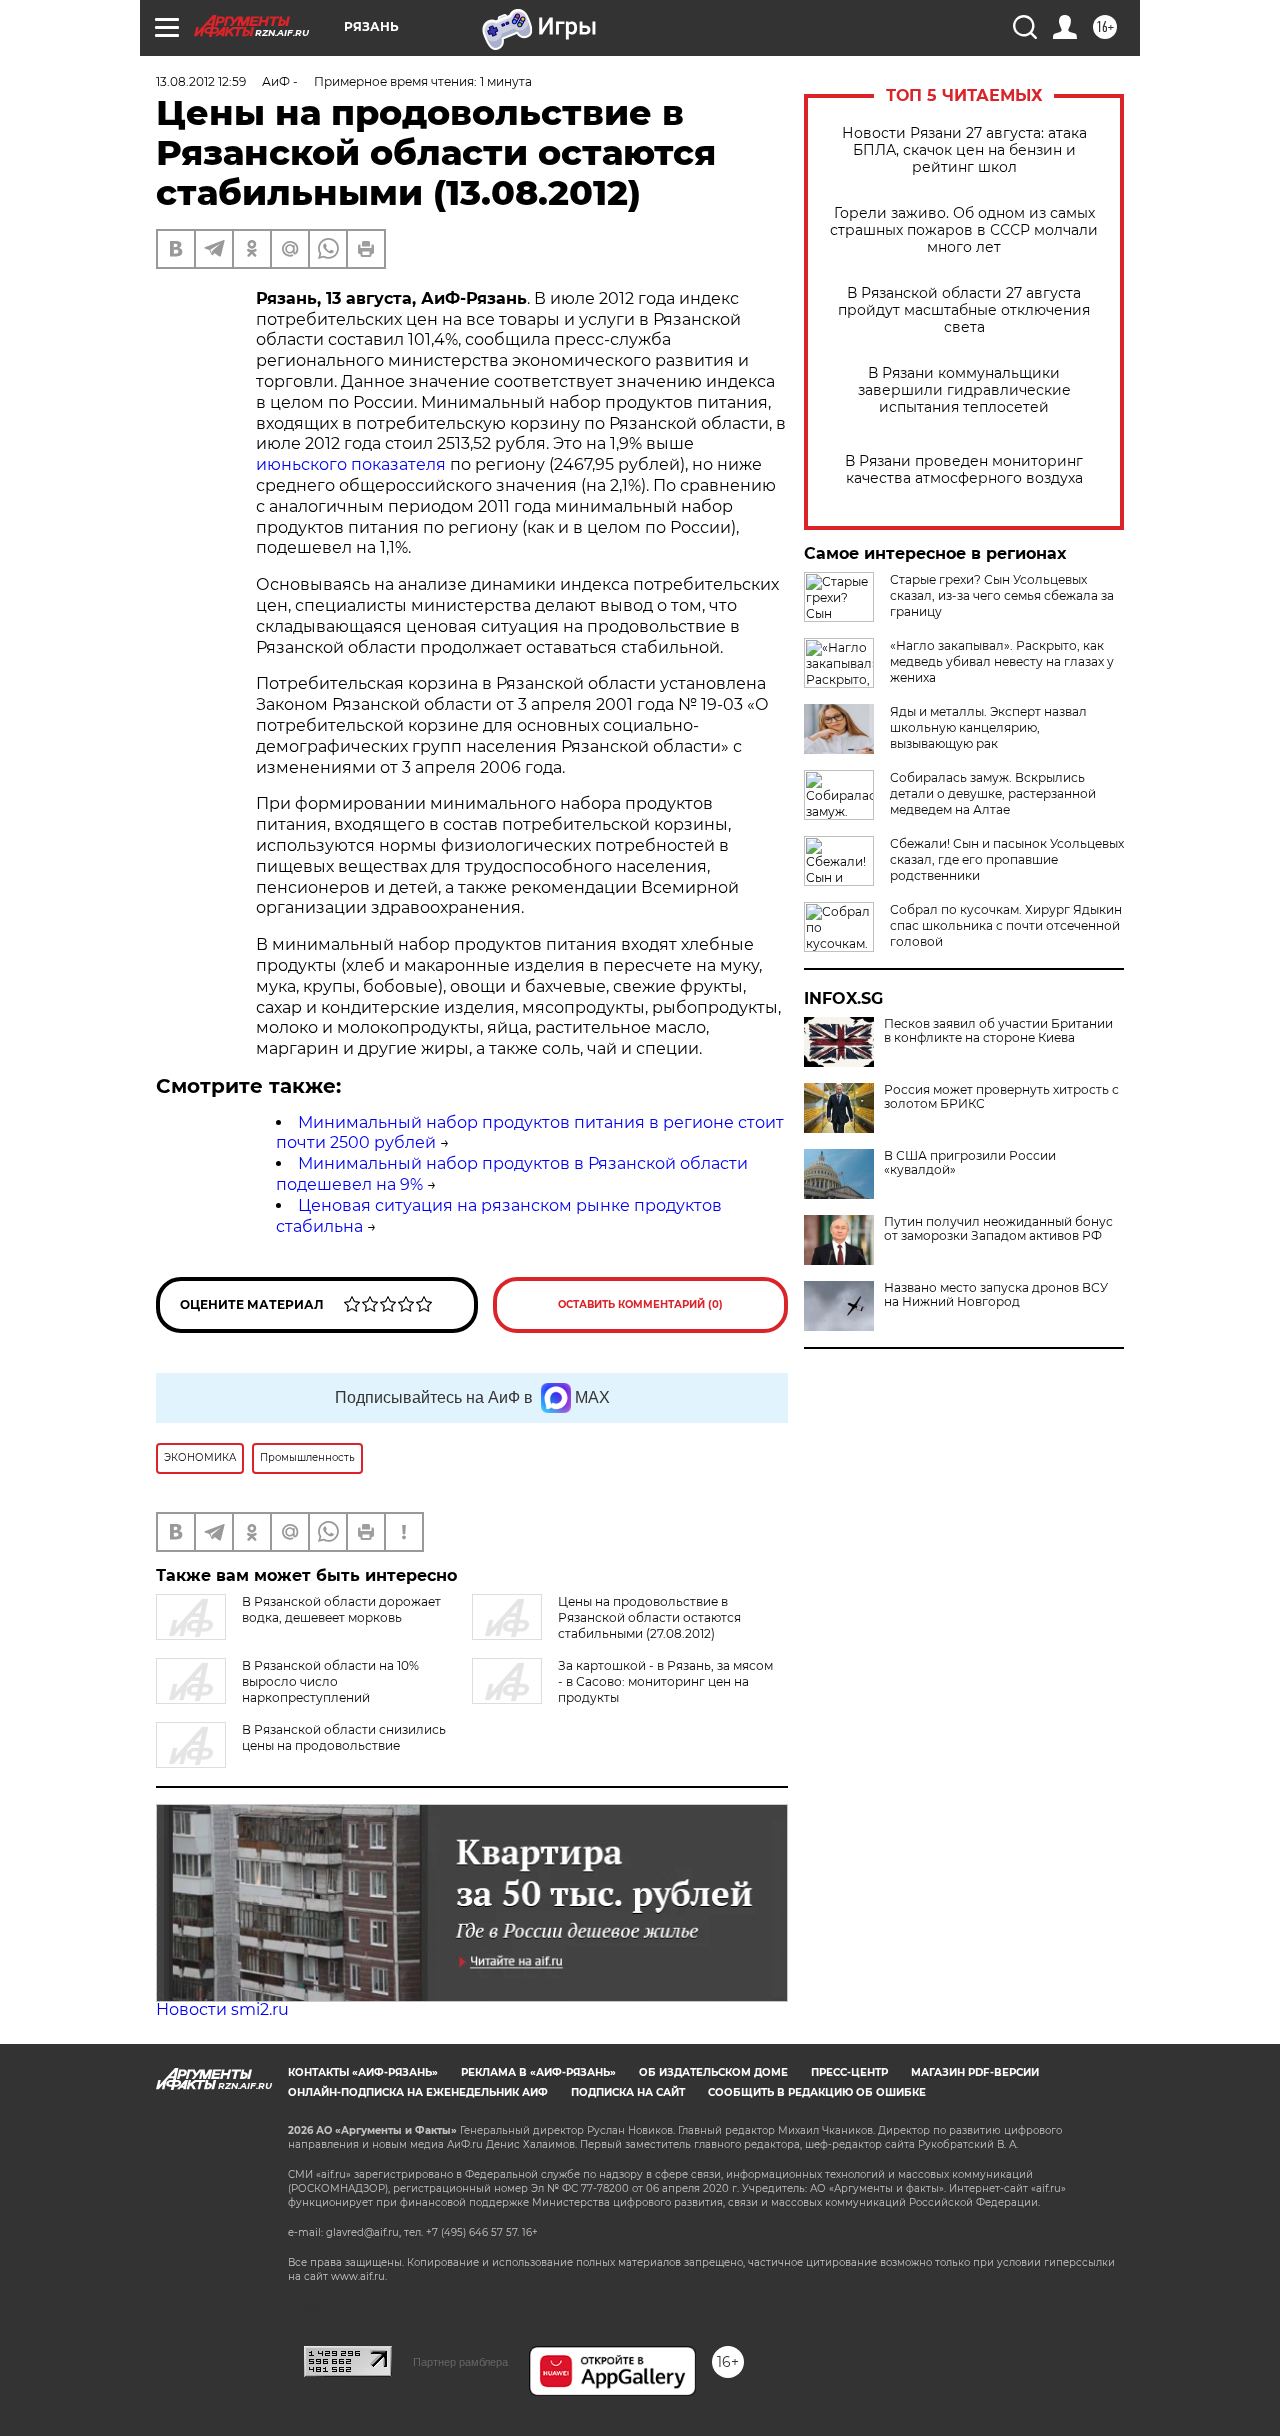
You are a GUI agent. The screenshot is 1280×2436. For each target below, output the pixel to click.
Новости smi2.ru (222, 2009)
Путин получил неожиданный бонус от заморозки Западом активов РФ (998, 1229)
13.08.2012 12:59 (201, 81)
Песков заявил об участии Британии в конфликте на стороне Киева (998, 1031)
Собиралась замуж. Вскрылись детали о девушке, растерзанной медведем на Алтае (993, 793)
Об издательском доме (713, 2072)
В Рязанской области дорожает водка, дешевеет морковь (341, 1609)
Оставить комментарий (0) (640, 1304)
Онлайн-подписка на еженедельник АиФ (418, 2092)
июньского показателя (351, 464)
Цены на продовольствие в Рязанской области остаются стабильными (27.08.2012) (649, 1617)
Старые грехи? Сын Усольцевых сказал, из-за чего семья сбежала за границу (1002, 595)
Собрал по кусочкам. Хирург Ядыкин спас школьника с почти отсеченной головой (1006, 925)
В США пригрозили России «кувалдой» (970, 1163)
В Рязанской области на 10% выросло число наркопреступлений (330, 1681)
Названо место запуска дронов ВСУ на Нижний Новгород (996, 1295)
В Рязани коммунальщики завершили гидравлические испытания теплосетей (964, 390)
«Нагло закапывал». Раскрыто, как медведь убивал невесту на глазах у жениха (1002, 661)
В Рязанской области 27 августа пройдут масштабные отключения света (964, 310)
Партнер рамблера (460, 2362)
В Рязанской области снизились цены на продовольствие (344, 1737)
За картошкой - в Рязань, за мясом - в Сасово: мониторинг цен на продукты (665, 1681)
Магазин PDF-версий (975, 2072)
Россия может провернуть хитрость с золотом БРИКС (1001, 1097)
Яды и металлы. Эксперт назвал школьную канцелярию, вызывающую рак (988, 727)
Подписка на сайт (628, 2092)
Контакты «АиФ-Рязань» (363, 2072)
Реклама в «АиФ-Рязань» (538, 2072)
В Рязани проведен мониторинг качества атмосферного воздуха (964, 470)
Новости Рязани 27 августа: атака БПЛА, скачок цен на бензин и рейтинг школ (964, 150)
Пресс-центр (849, 2072)
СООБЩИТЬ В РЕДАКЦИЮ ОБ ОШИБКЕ (817, 2092)
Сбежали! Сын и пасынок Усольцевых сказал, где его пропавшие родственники (1007, 859)
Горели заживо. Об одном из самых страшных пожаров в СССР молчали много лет (964, 230)
